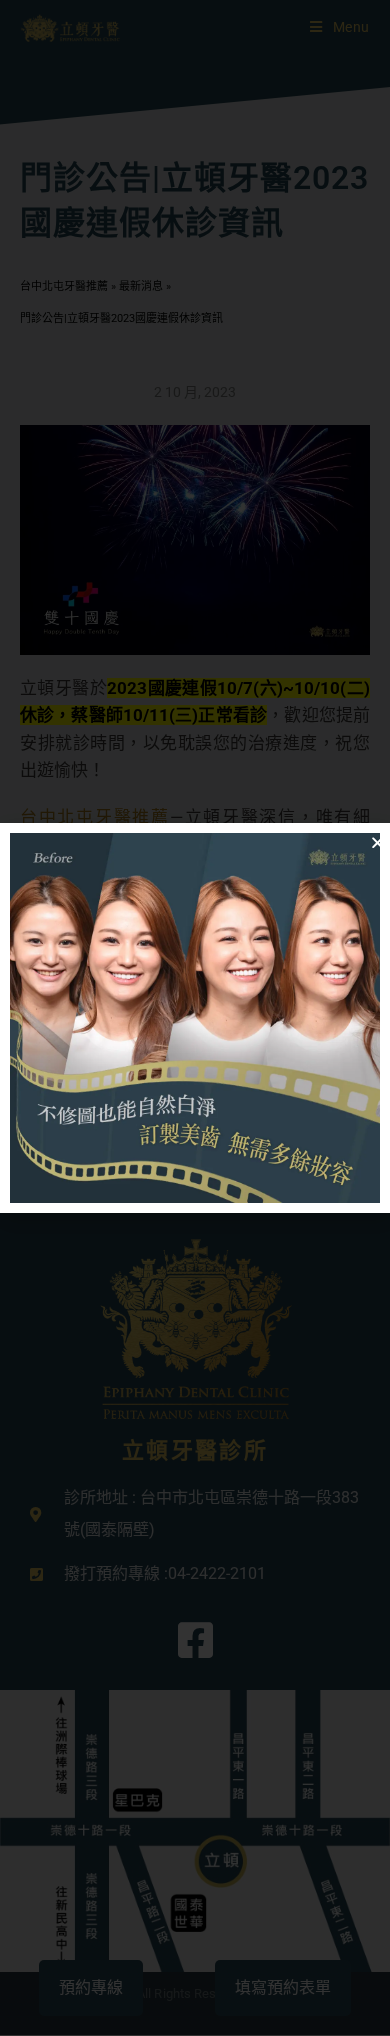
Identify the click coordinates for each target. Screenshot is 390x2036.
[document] (195, 1018)
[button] (377, 842)
